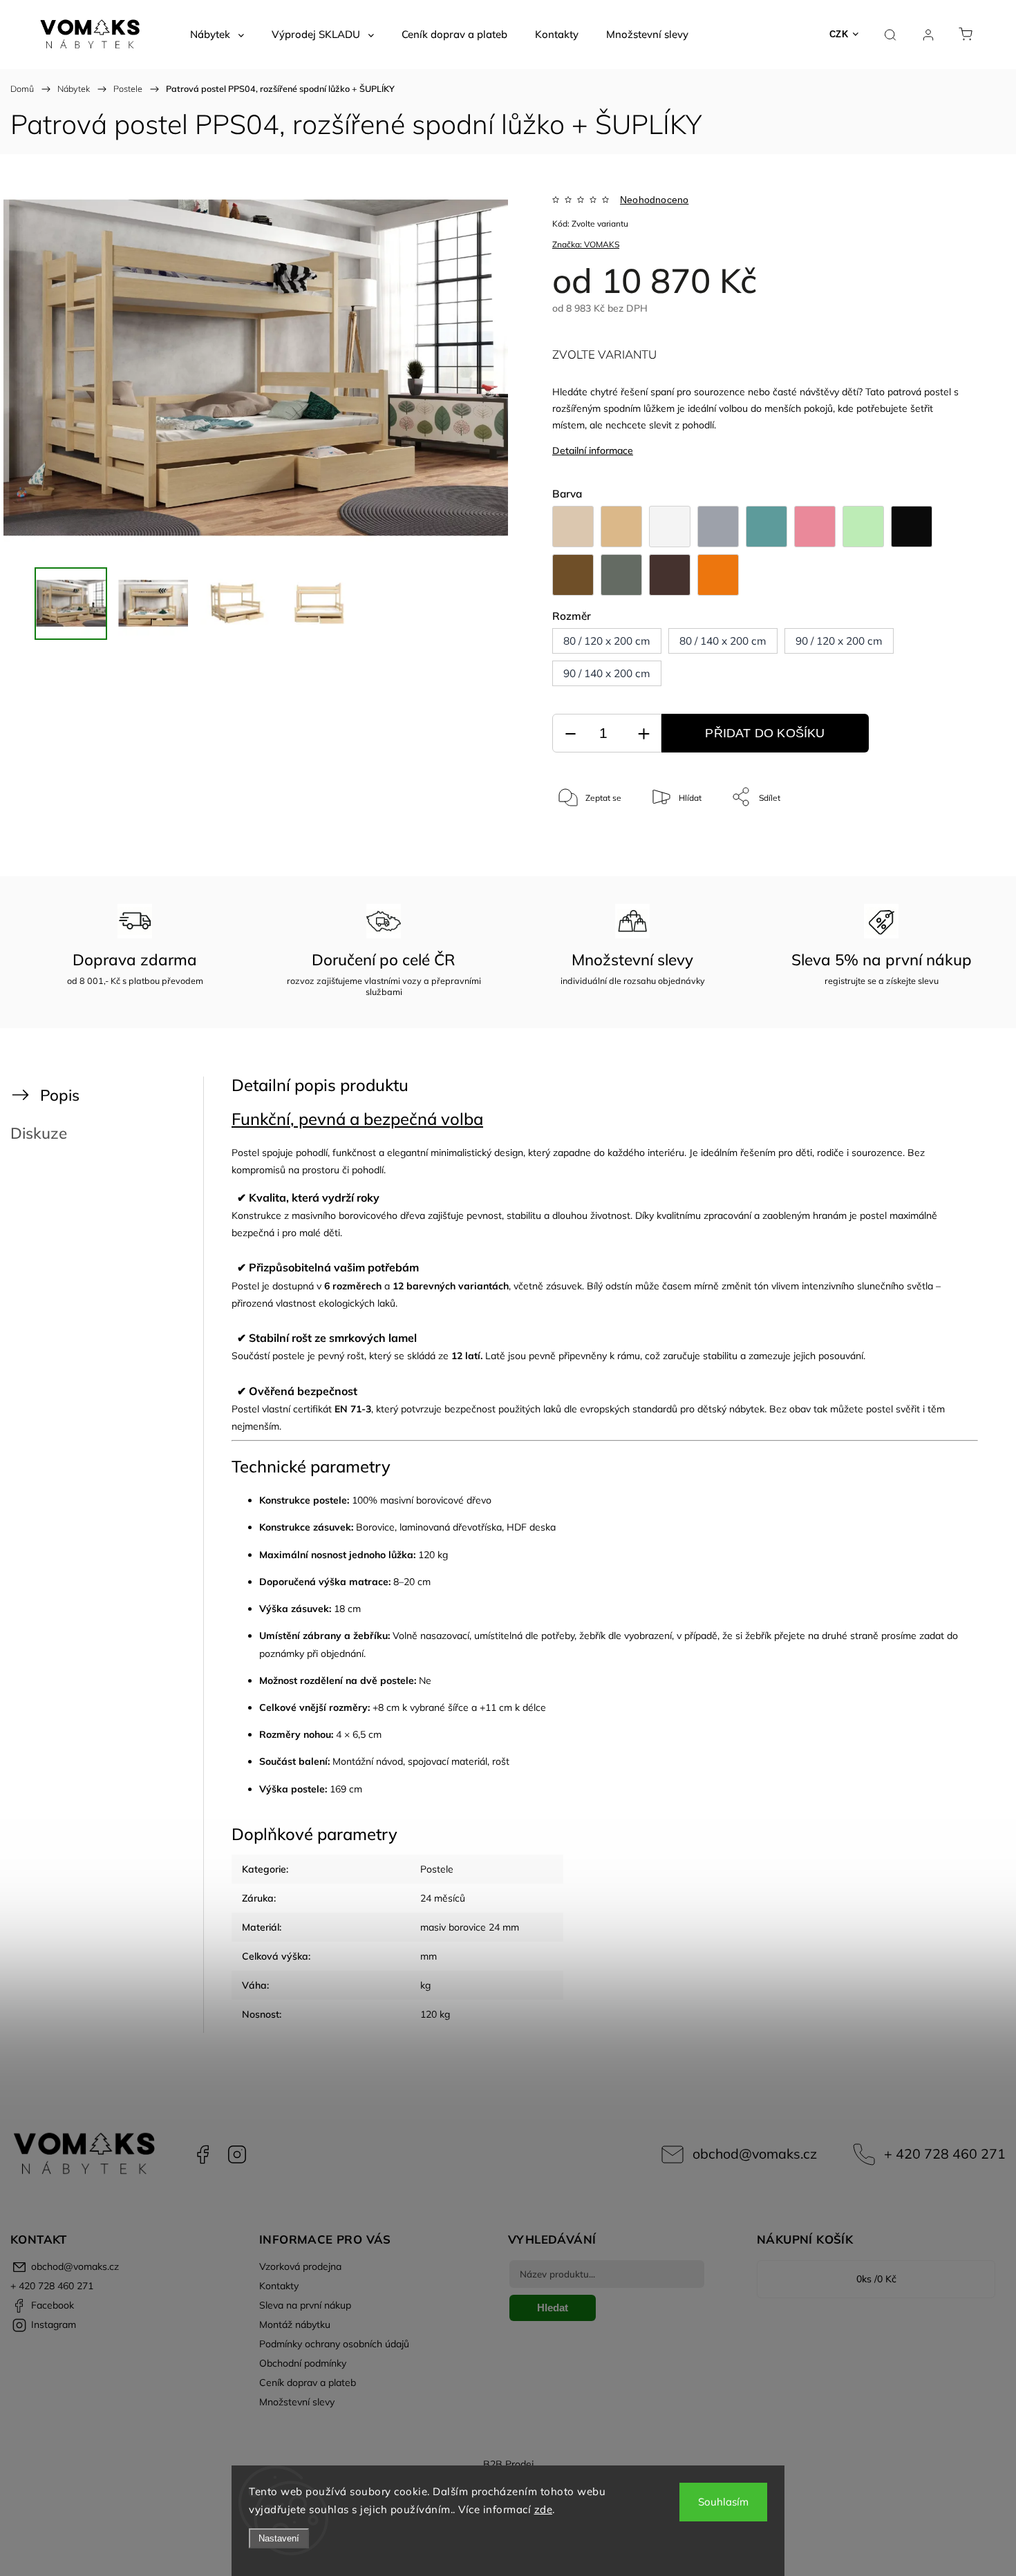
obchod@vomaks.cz (755, 2153)
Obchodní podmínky (303, 2363)
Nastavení (279, 2538)
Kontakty (279, 2286)
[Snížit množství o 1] (570, 733)
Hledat (553, 2308)
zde (544, 2509)
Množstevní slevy (297, 2402)
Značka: (586, 244)
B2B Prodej (508, 2464)
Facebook (203, 2154)
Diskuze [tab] (39, 1133)
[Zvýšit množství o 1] (643, 733)
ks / (876, 2279)
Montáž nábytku (295, 2324)
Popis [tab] (60, 1095)
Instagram (237, 2154)
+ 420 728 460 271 (945, 2153)
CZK (839, 34)
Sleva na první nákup (305, 2305)
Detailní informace (593, 451)
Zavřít (939, 843)
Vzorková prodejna (300, 2266)
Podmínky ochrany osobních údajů (334, 2344)
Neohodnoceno (654, 200)
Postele (437, 1869)
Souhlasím (723, 2502)
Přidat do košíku (765, 733)
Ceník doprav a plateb (308, 2383)
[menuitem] (217, 35)
